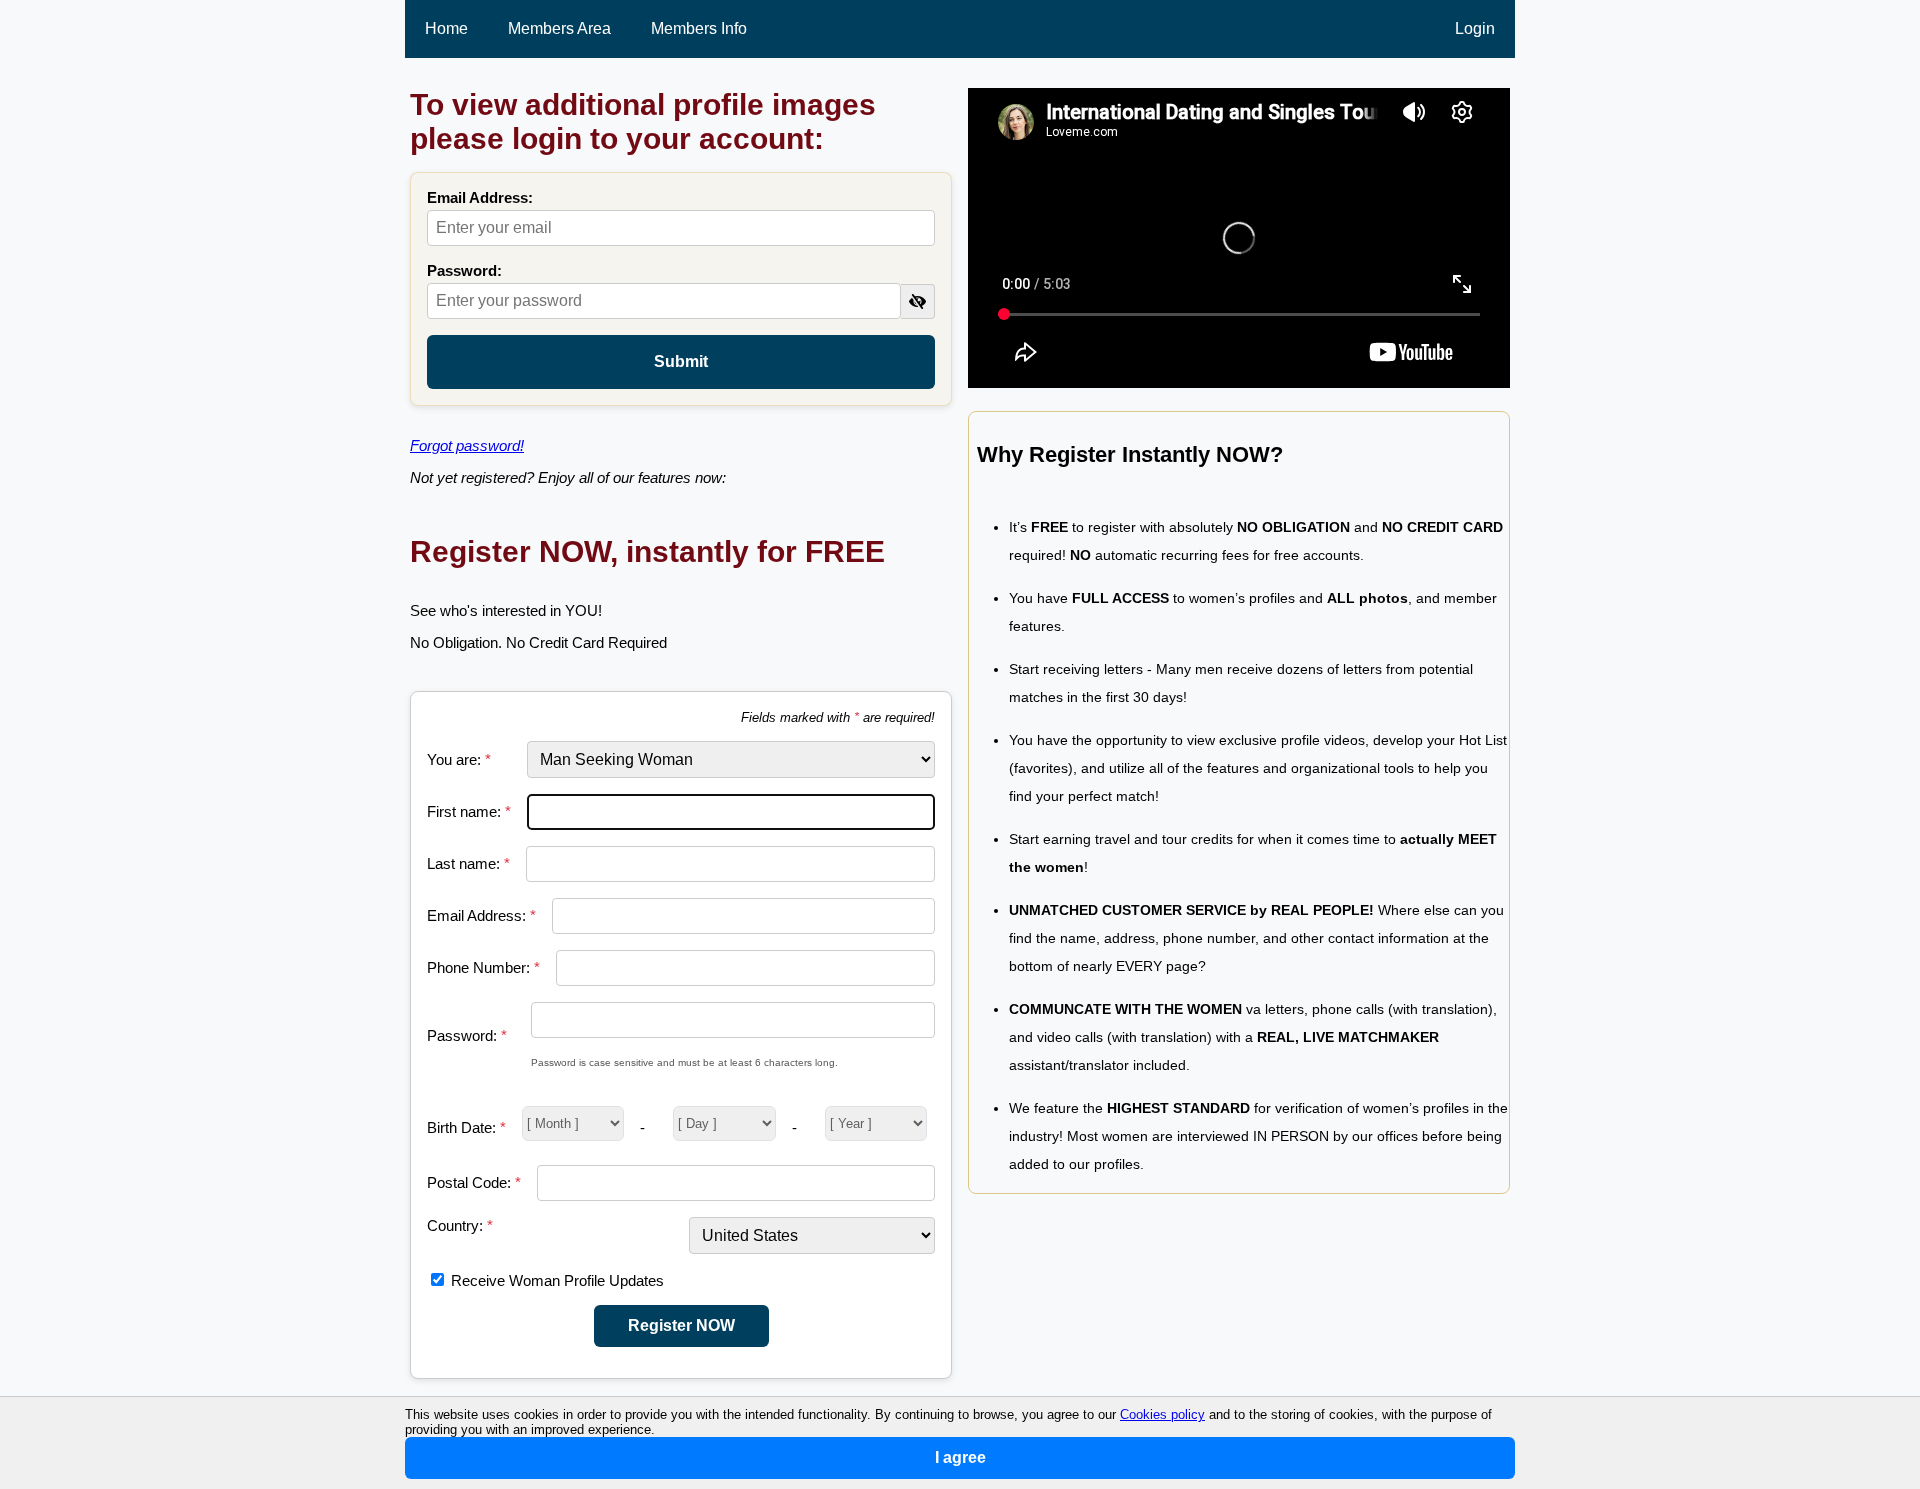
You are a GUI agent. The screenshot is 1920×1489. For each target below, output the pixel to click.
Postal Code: (474, 1182)
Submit (681, 361)
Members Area (559, 28)
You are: (459, 759)
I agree (960, 1457)
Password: (464, 270)
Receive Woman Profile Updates (557, 1280)
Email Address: (480, 197)
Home (446, 28)
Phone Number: (483, 967)
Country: (460, 1225)
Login (1475, 28)
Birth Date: (466, 1127)
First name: (469, 811)
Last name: (468, 863)
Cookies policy (1162, 1414)
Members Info (699, 28)
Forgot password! (467, 445)
